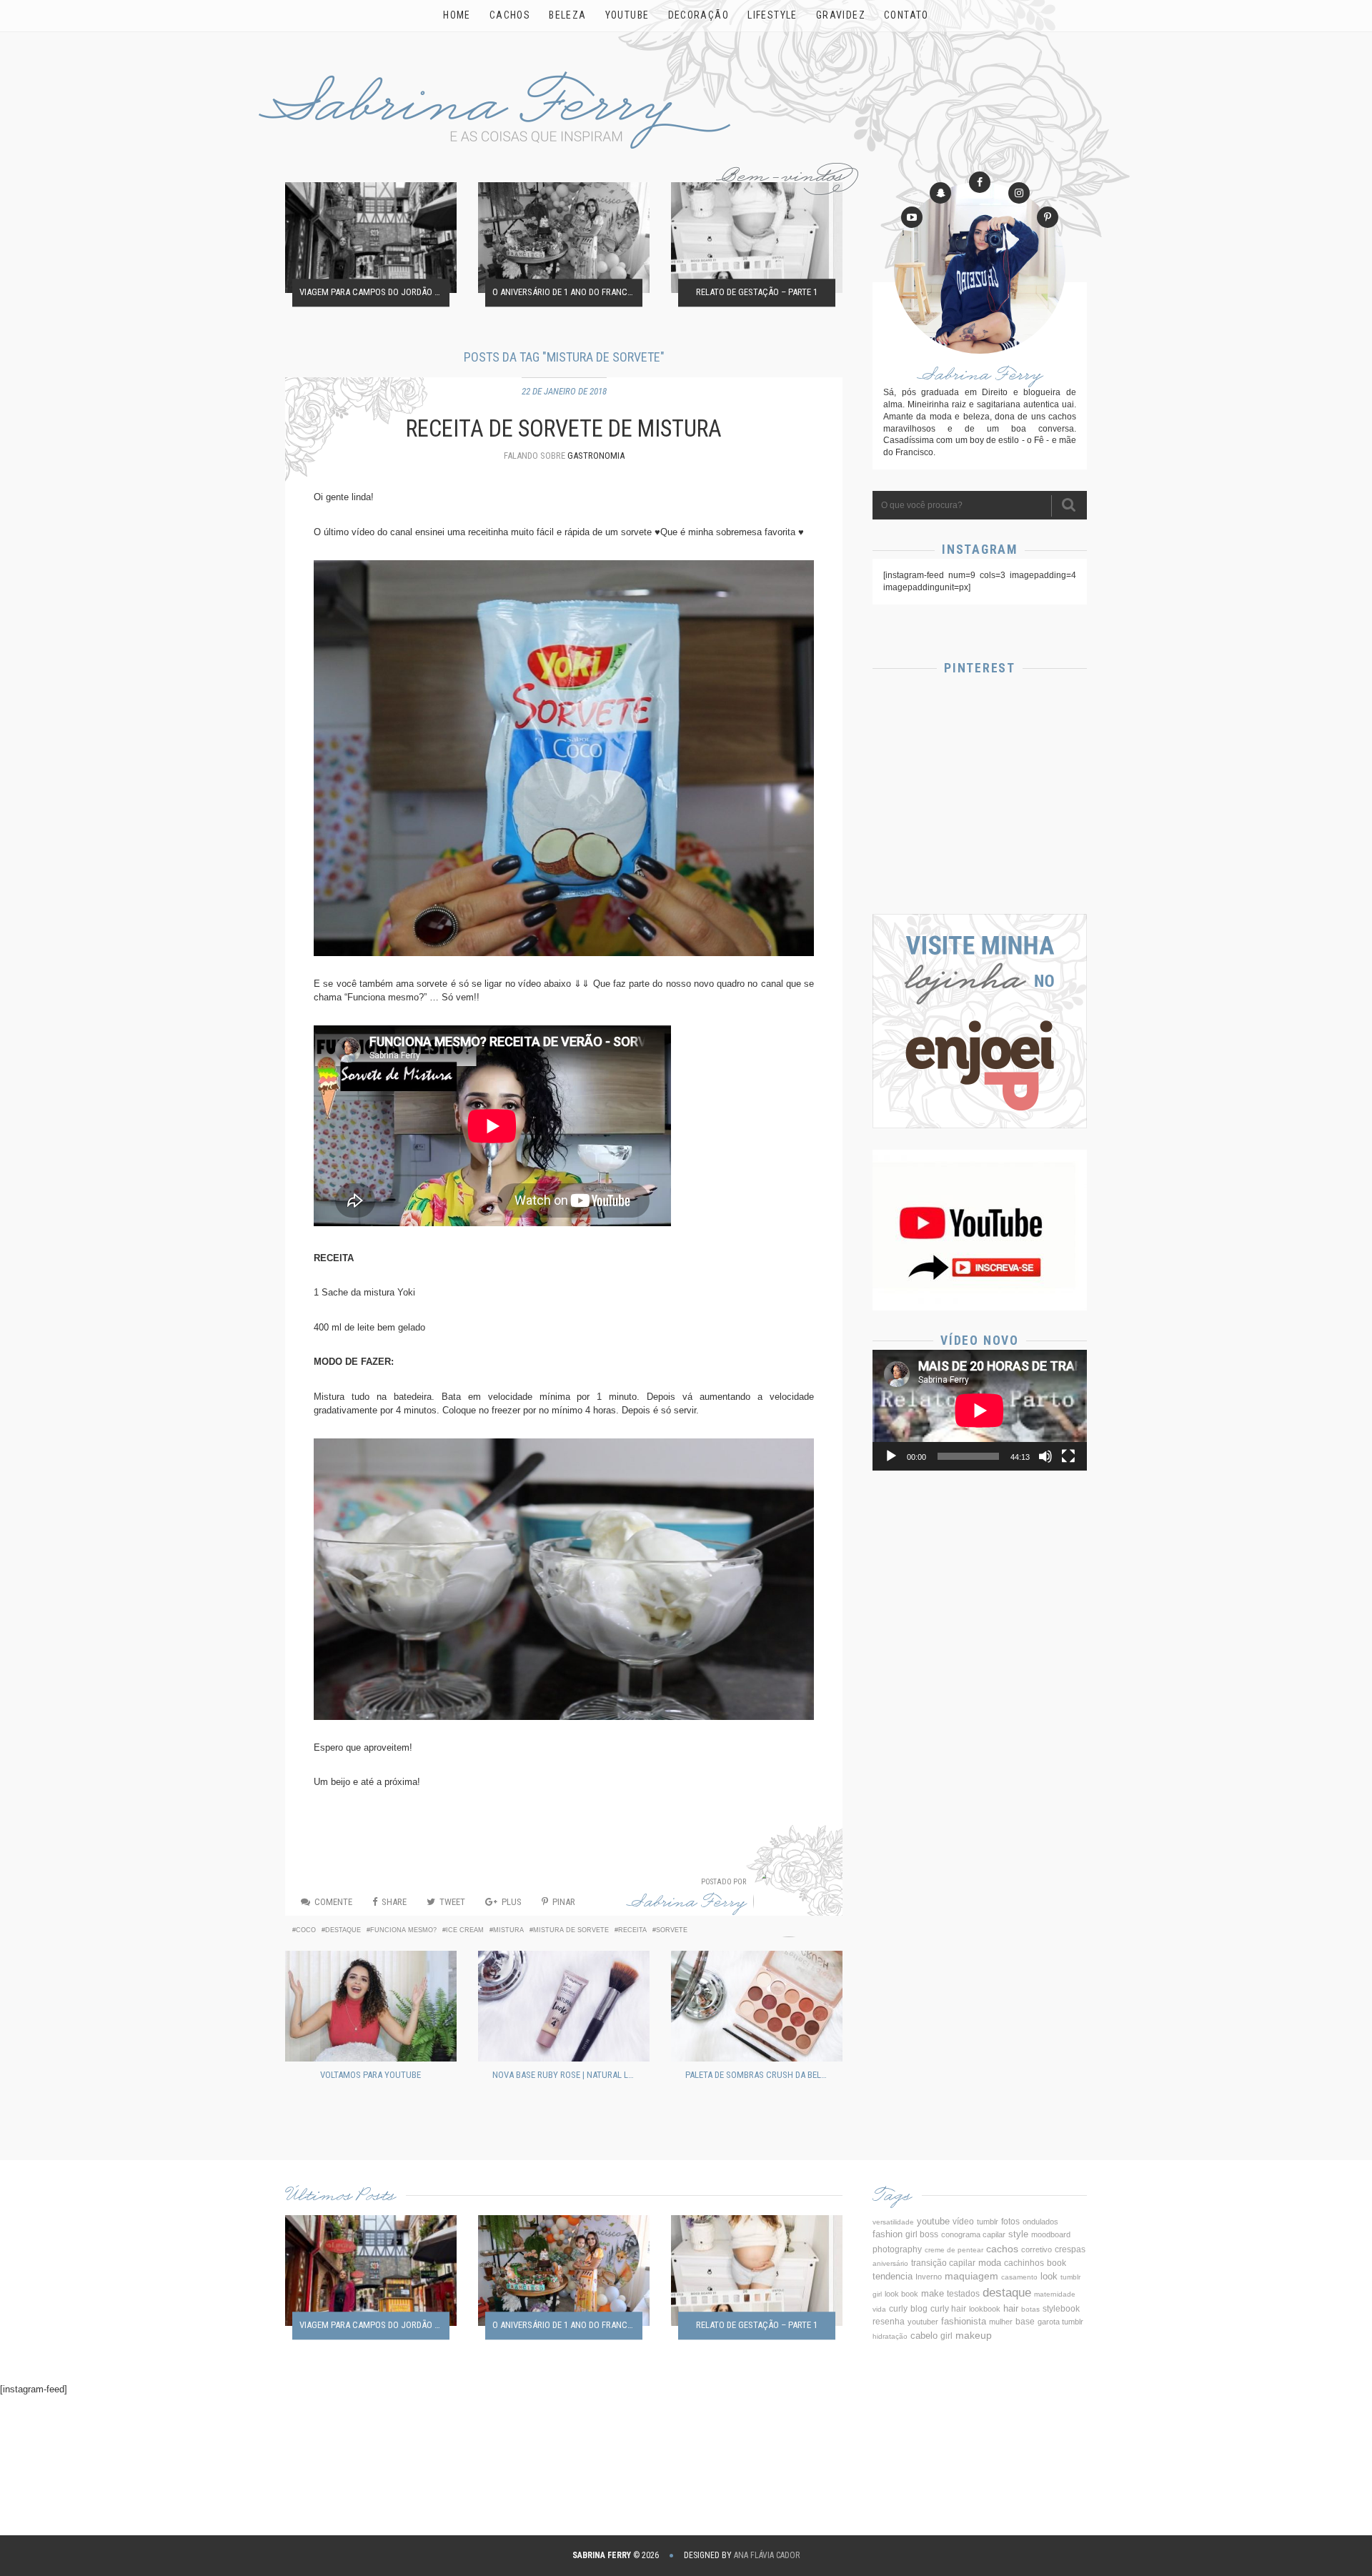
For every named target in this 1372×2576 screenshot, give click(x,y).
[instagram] (1019, 193)
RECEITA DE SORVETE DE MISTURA (564, 429)
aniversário (890, 2263)
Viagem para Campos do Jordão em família (374, 293)
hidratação (890, 2336)
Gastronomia (596, 456)
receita (632, 1930)
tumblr (988, 2222)
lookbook (985, 2309)
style (1018, 2234)
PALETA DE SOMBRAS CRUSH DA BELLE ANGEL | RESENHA (760, 2075)
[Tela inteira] (1068, 1456)
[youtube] (912, 217)
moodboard (1051, 2234)
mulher (1001, 2322)
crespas (1070, 2249)
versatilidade (893, 2222)
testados (963, 2294)
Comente (333, 1902)
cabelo (924, 2336)
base (1025, 2322)
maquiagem (971, 2276)
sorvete (672, 1930)
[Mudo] (1045, 1456)
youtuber (923, 2322)
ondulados (1040, 2222)
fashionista (964, 2321)
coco (306, 1930)
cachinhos (1024, 2263)
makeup (974, 2335)
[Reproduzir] (891, 1456)
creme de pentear (954, 2250)
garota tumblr (1060, 2322)
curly (898, 2309)
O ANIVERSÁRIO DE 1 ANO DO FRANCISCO (567, 293)
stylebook (1061, 2308)
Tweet (452, 1902)
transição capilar (943, 2263)
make (933, 2293)
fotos (1010, 2221)
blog (919, 2309)
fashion (888, 2234)
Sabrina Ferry (687, 1905)
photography (897, 2249)
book (1057, 2263)
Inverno (929, 2277)
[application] (980, 1410)
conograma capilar (973, 2234)
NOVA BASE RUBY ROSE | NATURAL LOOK (567, 2075)
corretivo (1037, 2249)
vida (879, 2309)
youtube (933, 2221)
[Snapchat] (940, 193)
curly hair (948, 2309)
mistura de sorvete (571, 1930)
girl (946, 2336)
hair (1011, 2308)
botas (1030, 2309)
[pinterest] (1048, 217)
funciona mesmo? (403, 1930)
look (1049, 2277)
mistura (508, 1930)
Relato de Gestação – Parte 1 (757, 293)
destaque (343, 1930)
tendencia (893, 2276)
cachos (1002, 2249)
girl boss (922, 2234)
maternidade (1055, 2294)
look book (901, 2294)
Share (394, 1902)
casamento (1019, 2277)
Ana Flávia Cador (767, 2555)
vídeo (963, 2222)
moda (990, 2263)
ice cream (465, 1930)
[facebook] (980, 182)
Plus (512, 1902)
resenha (889, 2322)
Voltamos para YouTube (371, 2075)
